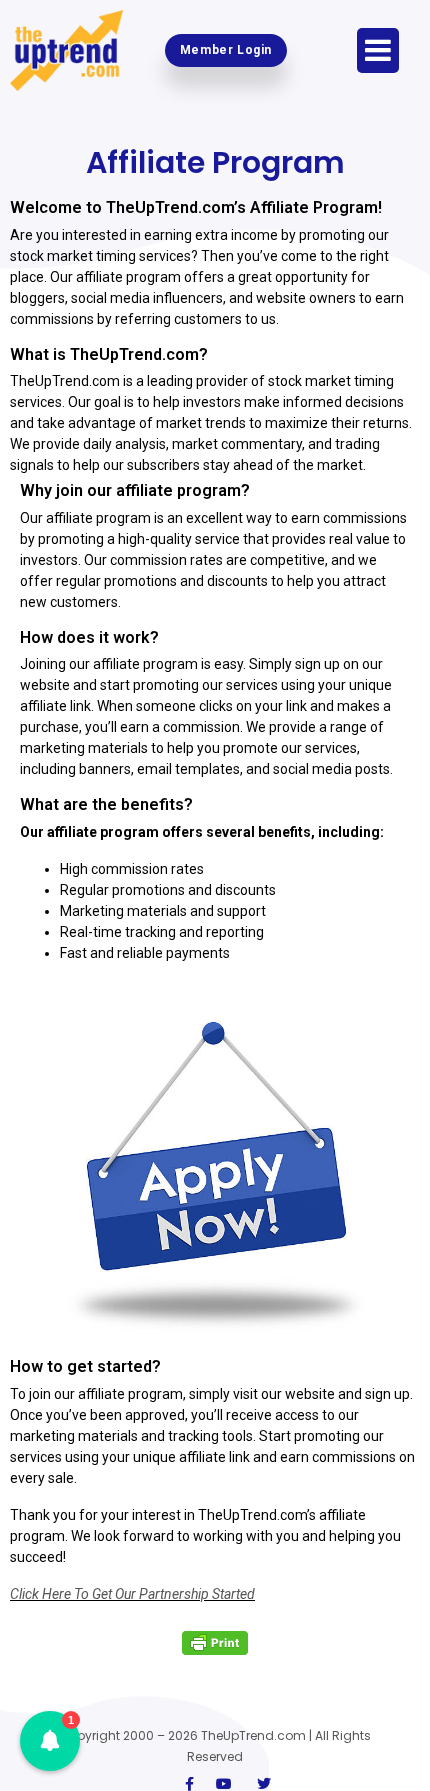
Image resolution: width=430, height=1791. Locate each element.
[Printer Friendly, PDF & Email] (215, 1643)
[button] (50, 1741)
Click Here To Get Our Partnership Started (132, 1594)
